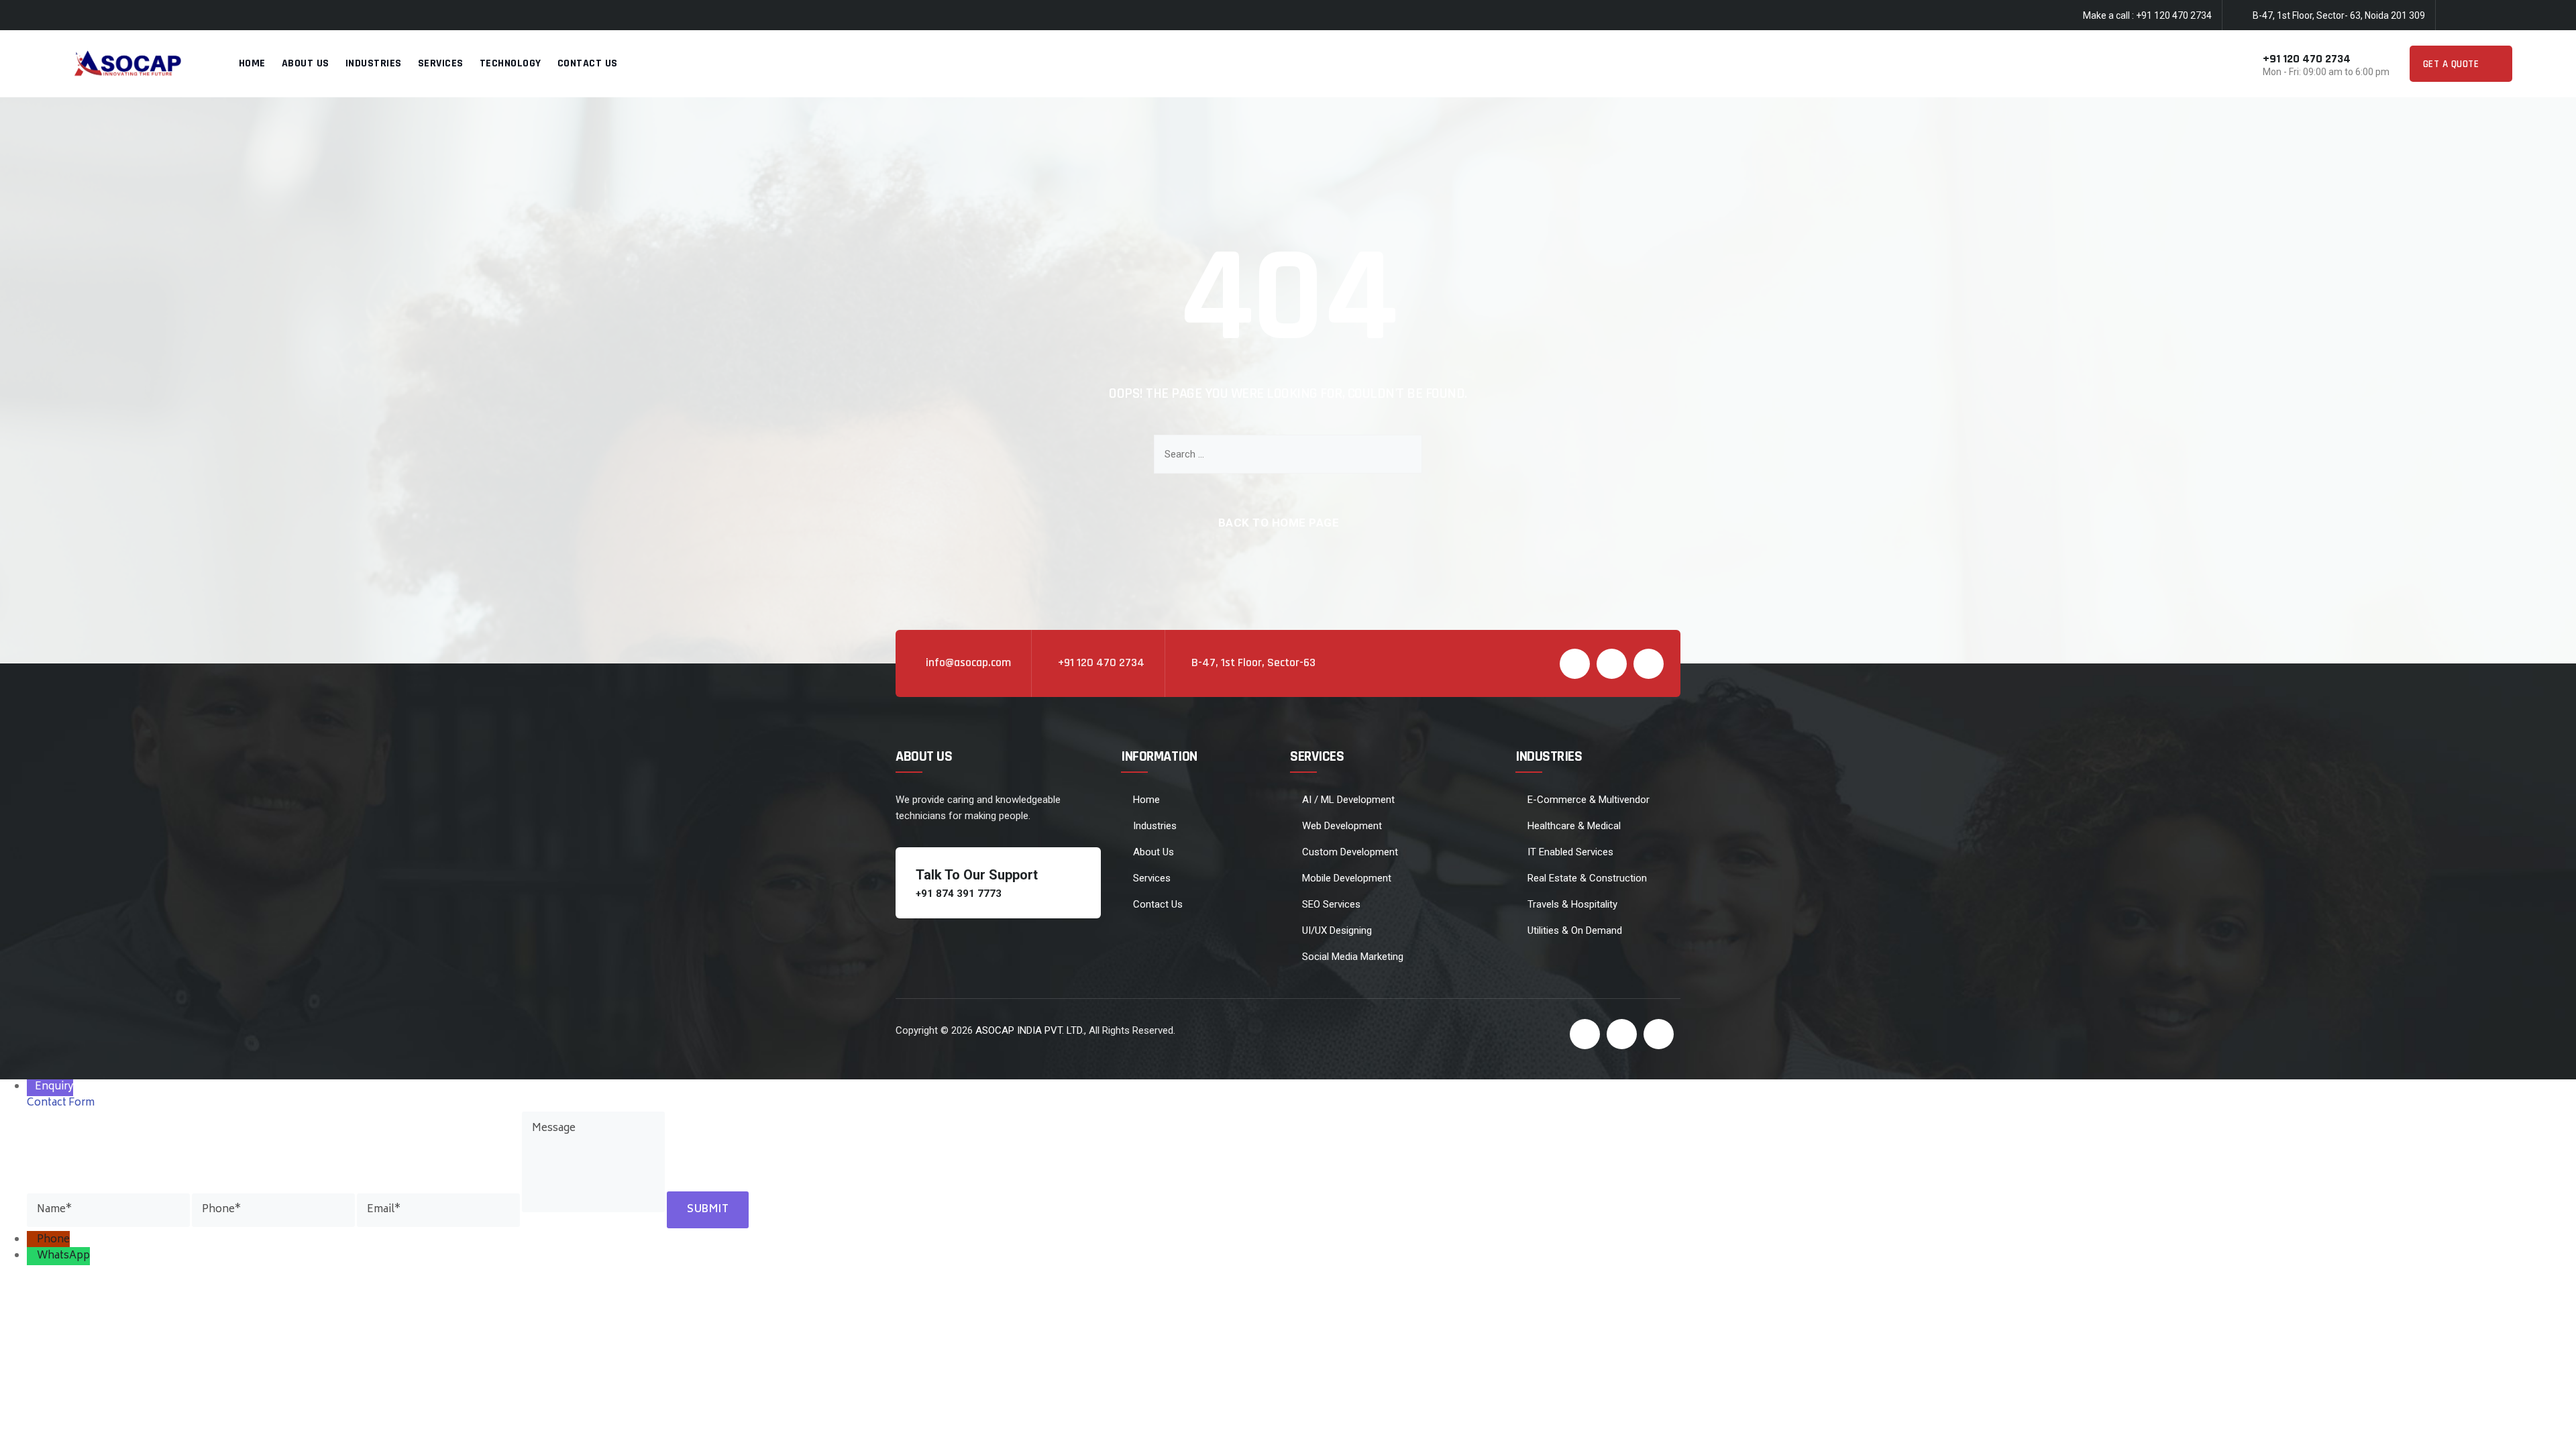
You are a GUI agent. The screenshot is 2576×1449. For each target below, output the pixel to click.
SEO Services (1331, 904)
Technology (511, 63)
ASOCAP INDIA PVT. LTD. (1030, 1030)
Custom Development (1350, 852)
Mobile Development (1347, 878)
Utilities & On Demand (1575, 930)
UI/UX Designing (1337, 930)
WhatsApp (63, 1256)
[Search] (1402, 454)
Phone (53, 1240)
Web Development (1342, 826)
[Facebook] (2453, 16)
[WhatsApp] (32, 1256)
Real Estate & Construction (1587, 878)
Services (441, 63)
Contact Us (588, 63)
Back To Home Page (1279, 523)
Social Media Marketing (1353, 957)
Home (252, 63)
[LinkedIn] (2506, 16)
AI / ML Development (1348, 800)
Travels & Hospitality (1572, 904)
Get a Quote (2453, 64)
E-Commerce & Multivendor (1589, 800)
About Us (306, 63)
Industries (374, 63)
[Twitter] (2479, 16)
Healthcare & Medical (1574, 826)
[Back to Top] (2547, 1427)
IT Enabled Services (1570, 852)
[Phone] (32, 1240)
